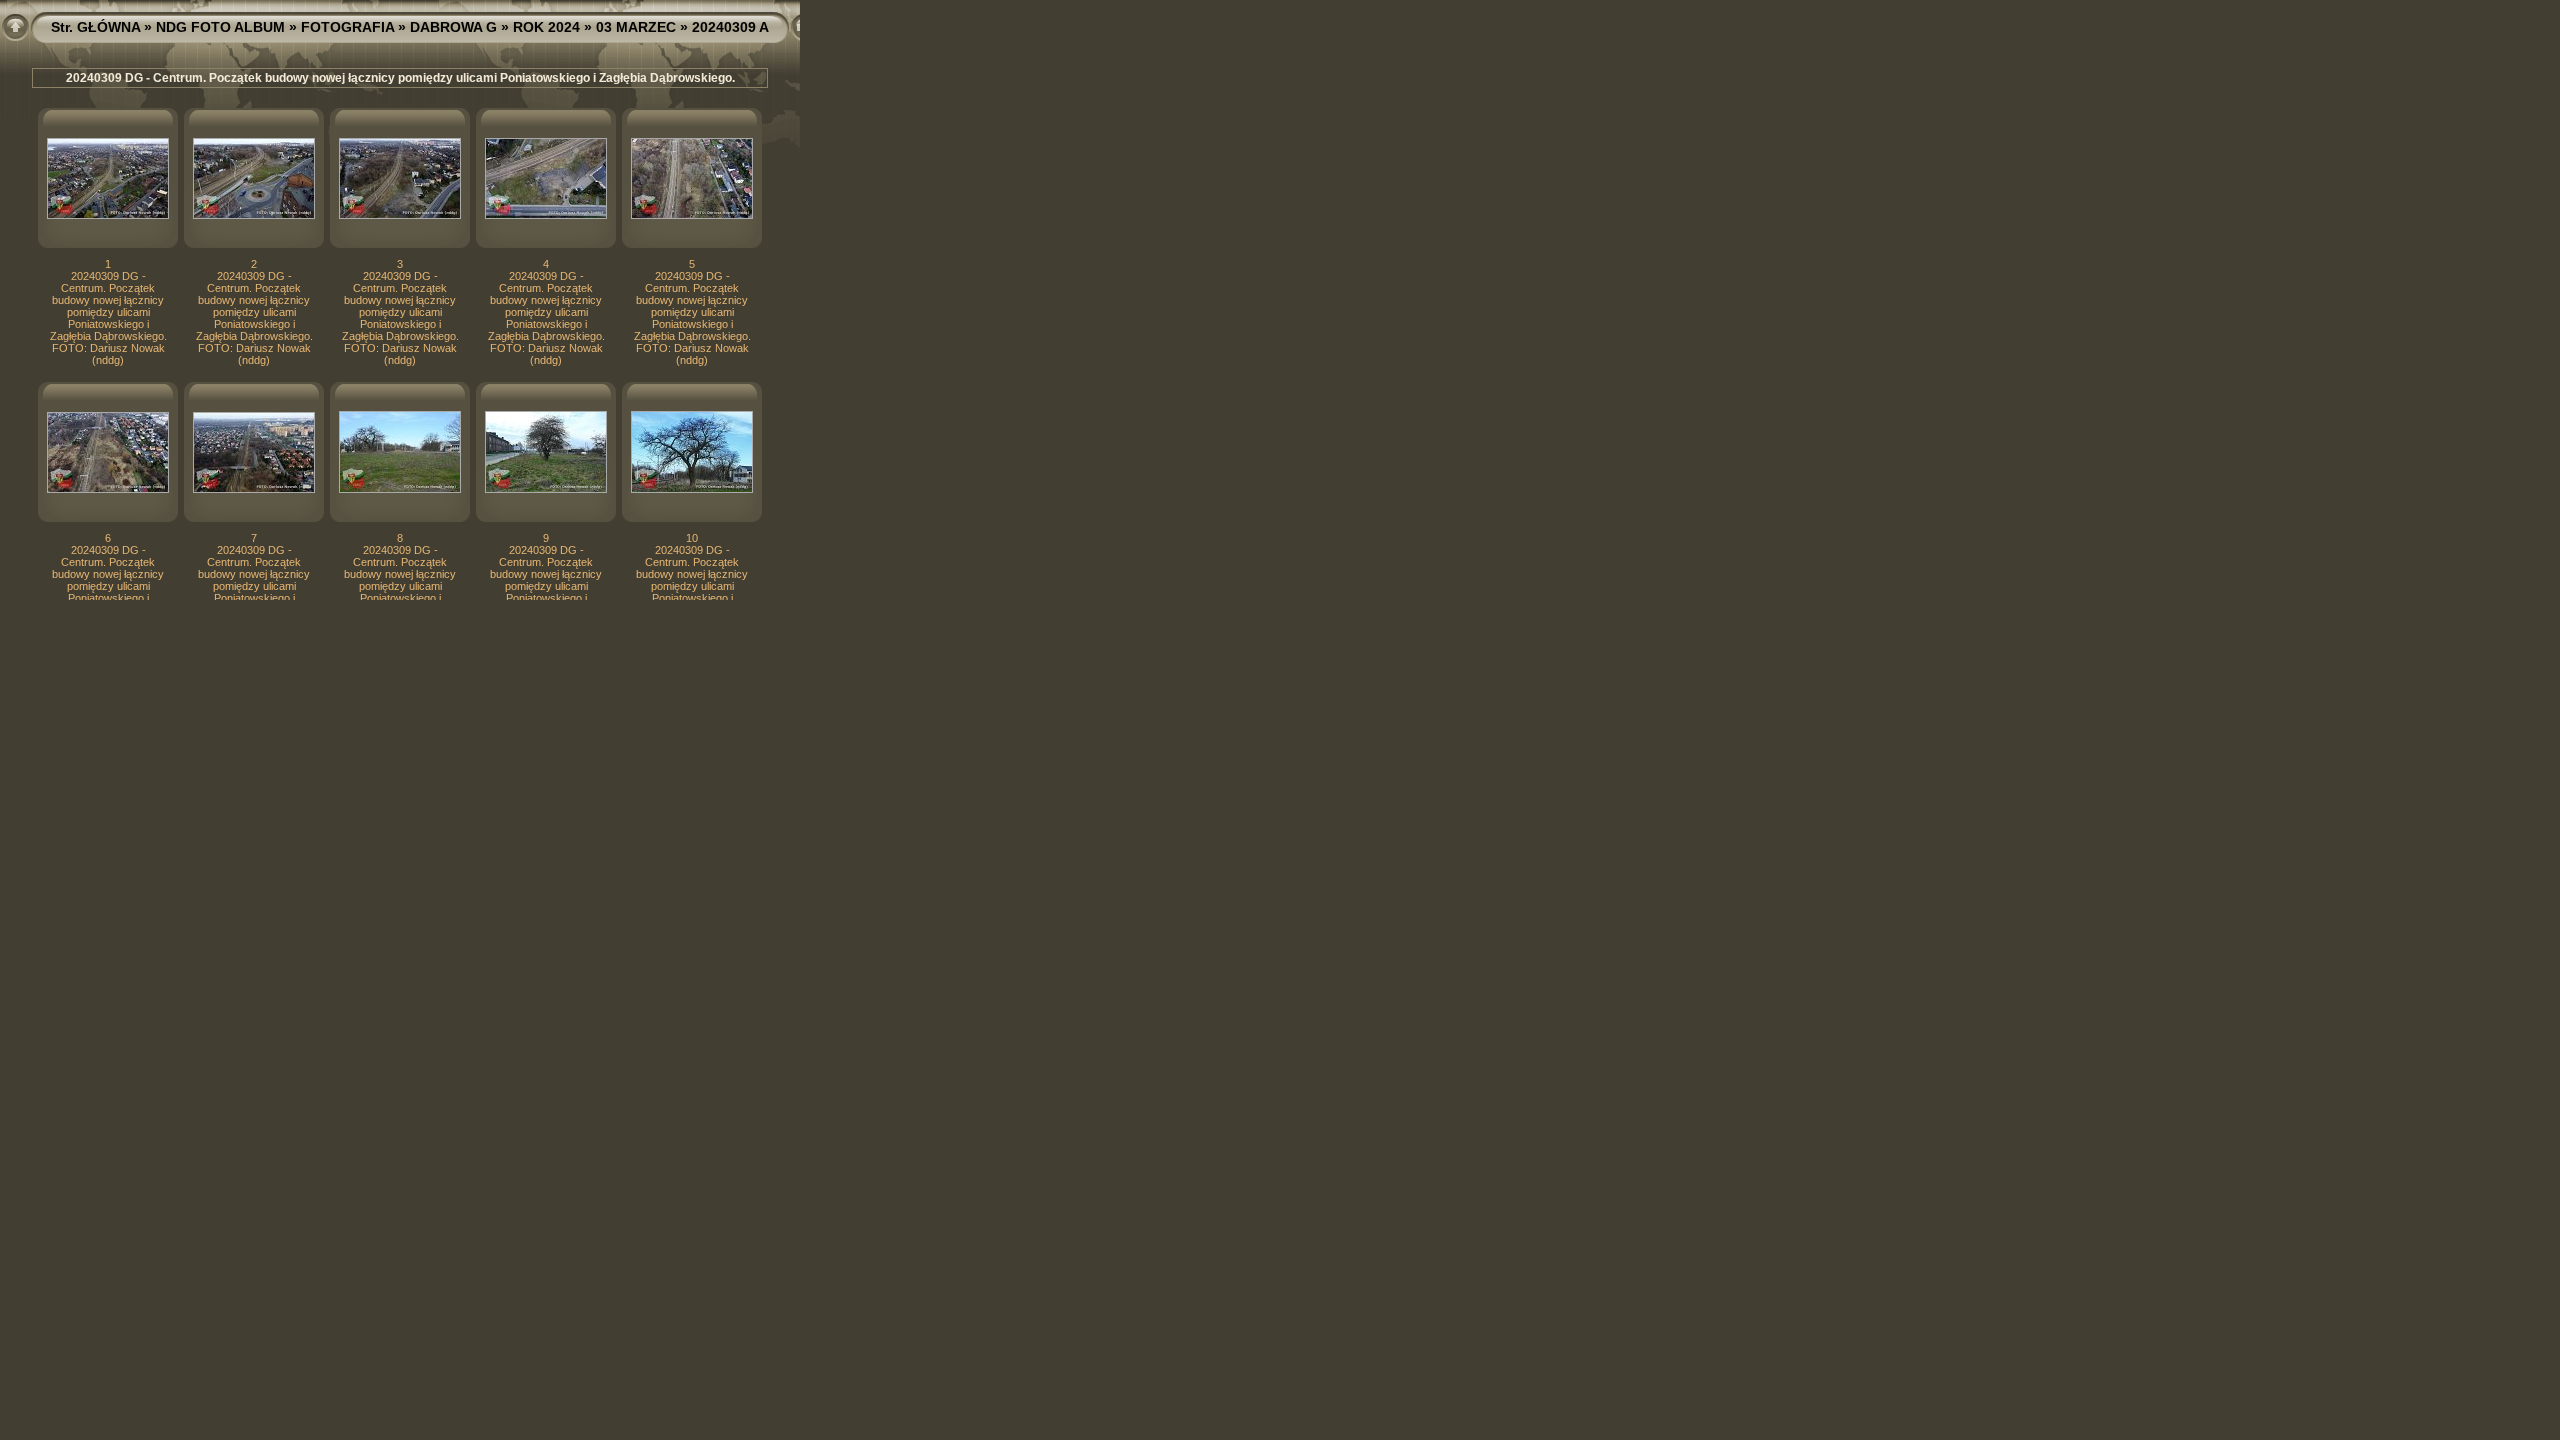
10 (692, 538)
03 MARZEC (636, 27)
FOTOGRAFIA (347, 27)
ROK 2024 (546, 27)
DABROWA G (453, 27)
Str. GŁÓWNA (95, 27)
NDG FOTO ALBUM (220, 27)
